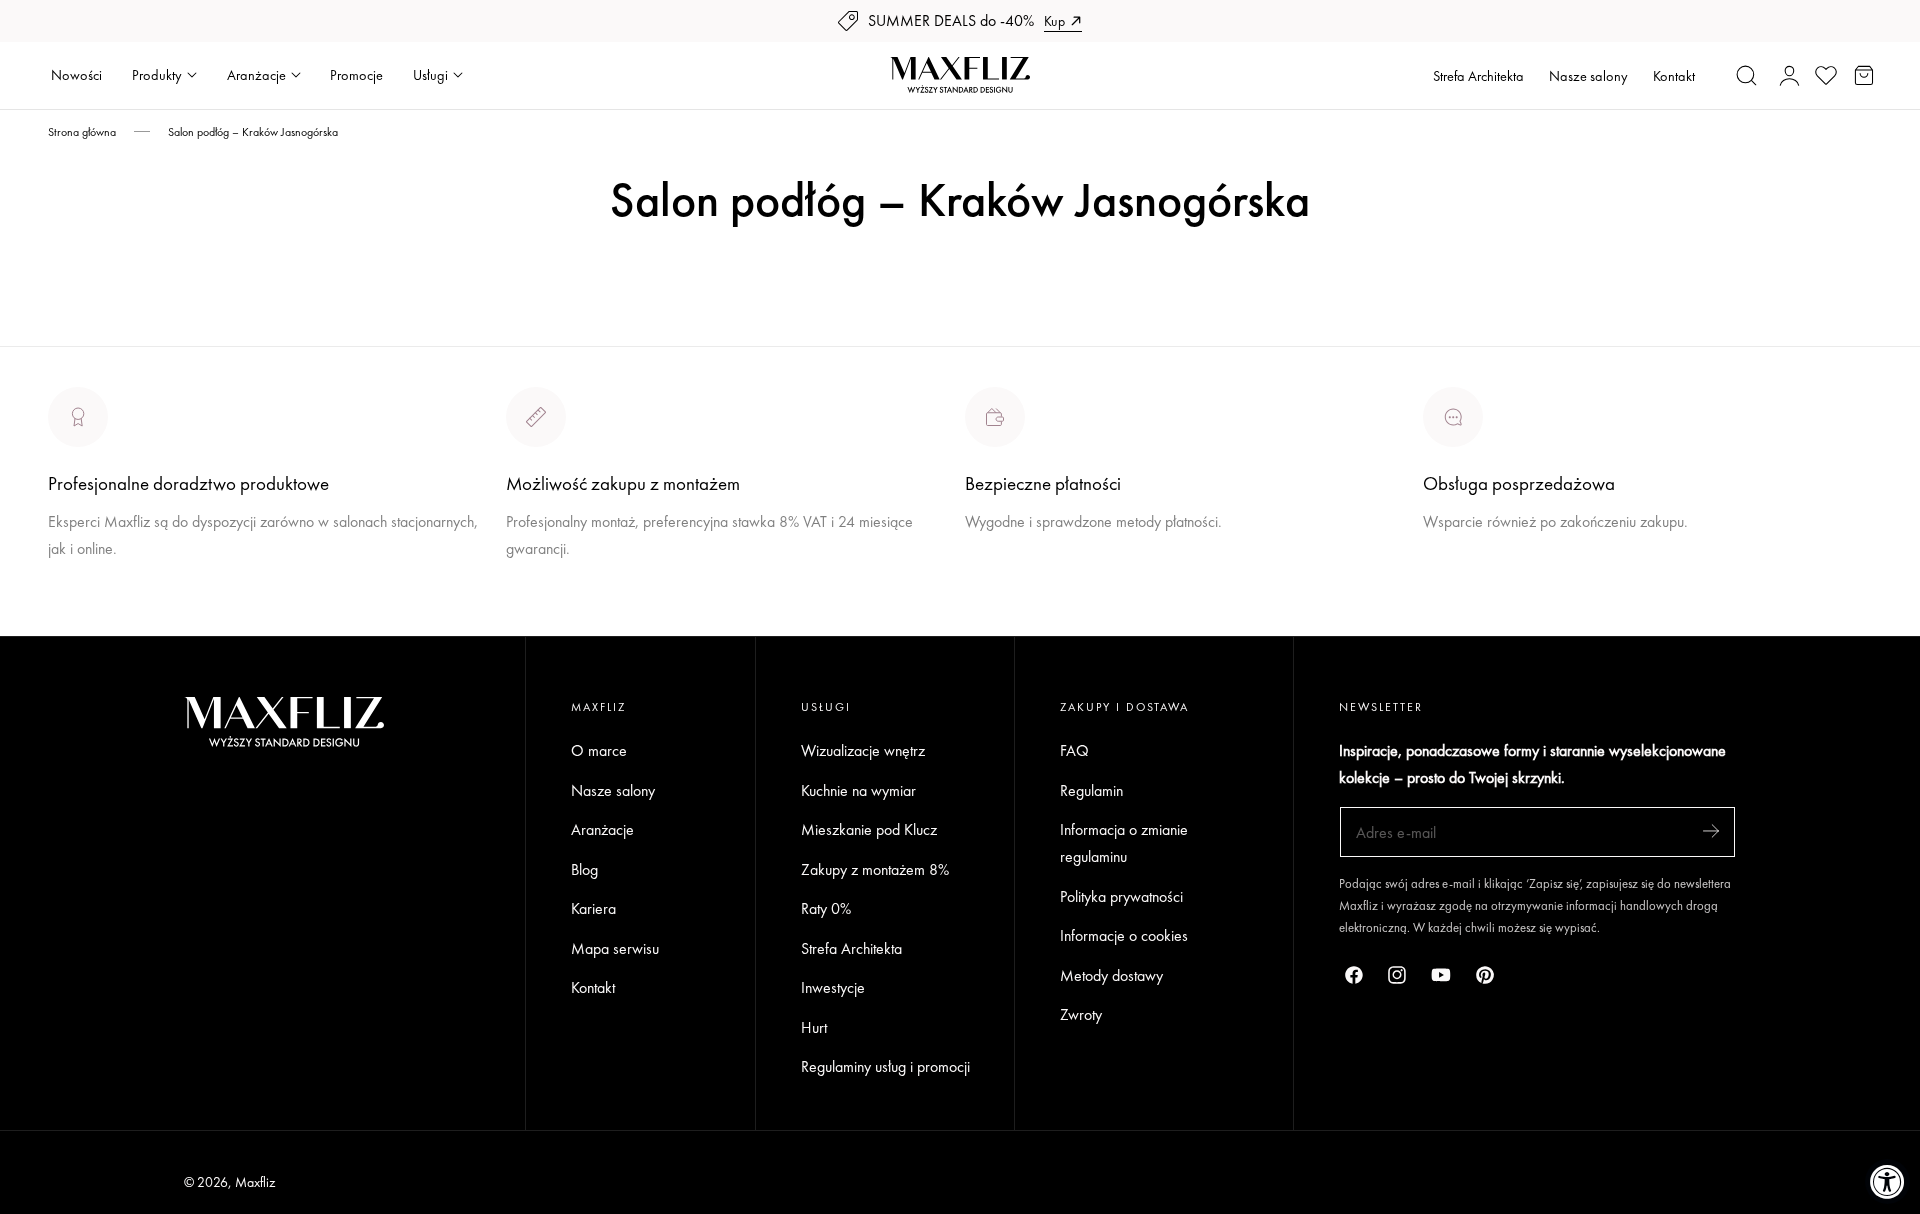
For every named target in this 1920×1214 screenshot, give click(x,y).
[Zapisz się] (1711, 830)
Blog (584, 869)
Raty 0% (826, 908)
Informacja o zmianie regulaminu (1124, 843)
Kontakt (1674, 76)
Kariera (593, 908)
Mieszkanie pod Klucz (869, 829)
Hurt (814, 1027)
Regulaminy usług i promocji (885, 1066)
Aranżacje (602, 829)
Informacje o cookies (1124, 935)
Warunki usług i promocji (581, 595)
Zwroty (1081, 1014)
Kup (1054, 21)
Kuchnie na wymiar (858, 790)
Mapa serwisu (615, 948)
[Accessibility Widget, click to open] (1887, 1181)
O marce (76, 622)
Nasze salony (1588, 76)
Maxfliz (255, 1182)
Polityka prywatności (1121, 896)
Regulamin (1091, 790)
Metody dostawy (1111, 975)
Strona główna (82, 132)
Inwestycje (833, 987)
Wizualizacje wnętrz (863, 750)
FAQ (1074, 750)
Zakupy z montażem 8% (875, 869)
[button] (1747, 75)
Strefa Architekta (1478, 76)
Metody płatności (1475, 595)
